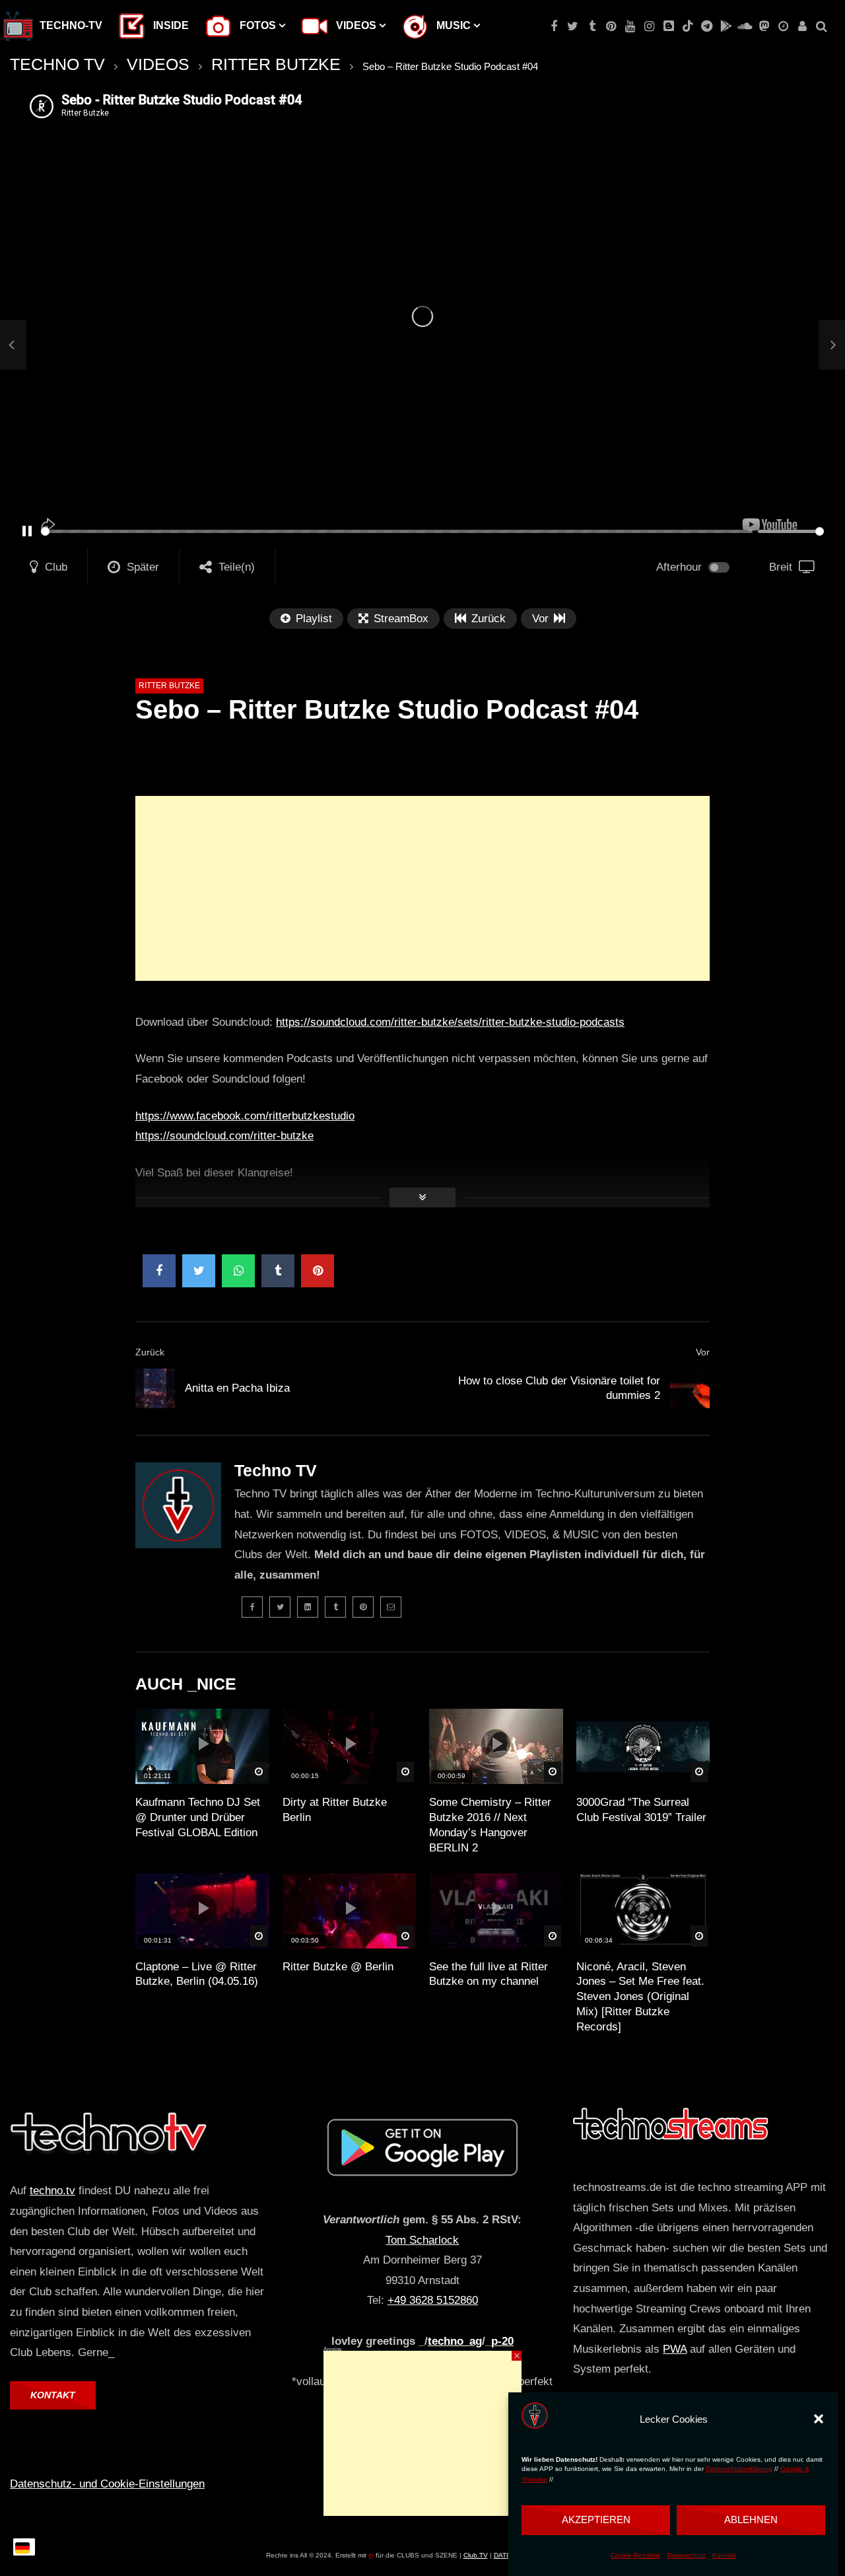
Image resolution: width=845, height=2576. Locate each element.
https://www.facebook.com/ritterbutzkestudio (245, 1116)
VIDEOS (158, 64)
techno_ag (455, 2341)
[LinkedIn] (308, 1607)
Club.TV (476, 2555)
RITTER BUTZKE (276, 64)
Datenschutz (687, 2555)
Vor (703, 1352)
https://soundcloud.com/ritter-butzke (224, 1136)
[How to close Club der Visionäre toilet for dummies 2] (690, 1388)
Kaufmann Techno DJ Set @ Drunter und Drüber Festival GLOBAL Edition (198, 1817)
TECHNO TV (57, 64)
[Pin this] (318, 1271)
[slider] (397, 531)
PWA (675, 2349)
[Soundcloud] (745, 26)
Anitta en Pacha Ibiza (237, 1388)
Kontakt (724, 2555)
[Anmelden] (802, 26)
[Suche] (822, 26)
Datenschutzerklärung (739, 2469)
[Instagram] (649, 26)
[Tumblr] (592, 26)
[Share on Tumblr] (278, 1271)
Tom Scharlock (422, 2240)
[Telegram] (707, 26)
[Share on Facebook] (159, 1271)
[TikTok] (688, 26)
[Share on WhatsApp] (238, 1271)
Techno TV (276, 1470)
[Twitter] (573, 26)
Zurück (150, 1352)
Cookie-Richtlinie (636, 2555)
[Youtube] (630, 26)
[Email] (391, 1607)
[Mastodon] (764, 26)
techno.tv (52, 2191)
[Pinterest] (611, 26)
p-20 (502, 2341)
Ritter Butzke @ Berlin (338, 1967)
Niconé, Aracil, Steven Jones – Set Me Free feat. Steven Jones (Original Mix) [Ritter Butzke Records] (640, 1997)
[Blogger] (668, 26)
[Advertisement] (422, 888)
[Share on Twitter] (199, 1271)
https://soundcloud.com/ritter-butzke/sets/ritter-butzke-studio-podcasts (450, 1022)
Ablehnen (751, 2520)
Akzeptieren (596, 2520)
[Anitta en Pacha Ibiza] (13, 345)
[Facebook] (554, 26)
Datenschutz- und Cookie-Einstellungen (107, 2484)
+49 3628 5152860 (433, 2300)
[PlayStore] (726, 26)
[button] (819, 2419)
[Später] (783, 26)
